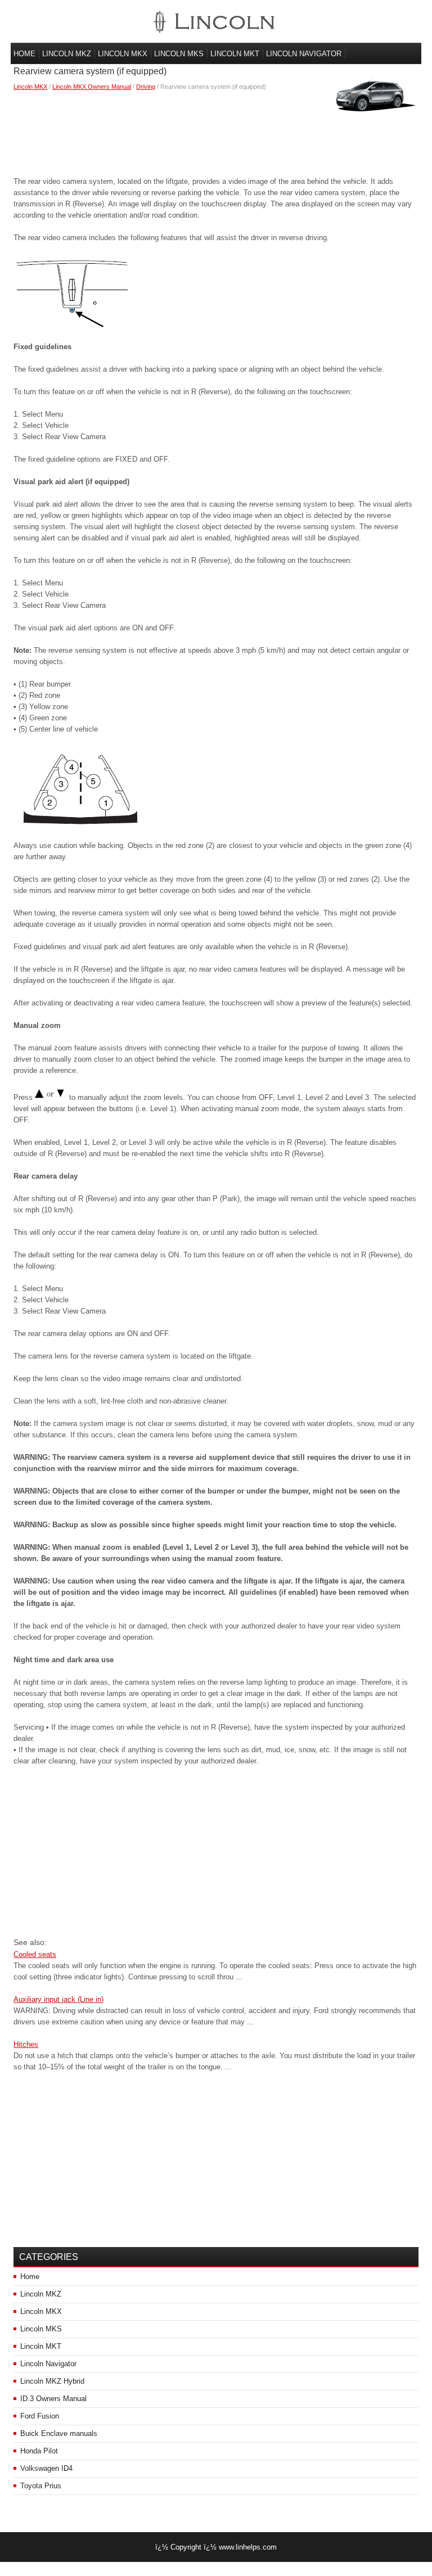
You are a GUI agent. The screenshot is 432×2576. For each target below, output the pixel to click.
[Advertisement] (216, 131)
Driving (146, 87)
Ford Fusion (40, 2416)
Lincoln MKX (123, 54)
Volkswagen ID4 (46, 2468)
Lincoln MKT (235, 54)
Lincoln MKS (179, 54)
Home (24, 54)
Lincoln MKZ (67, 54)
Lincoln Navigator (304, 54)
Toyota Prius (41, 2486)
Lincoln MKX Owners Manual (92, 87)
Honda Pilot (39, 2451)
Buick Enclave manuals (59, 2433)
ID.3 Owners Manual (53, 2399)
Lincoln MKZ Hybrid (52, 2381)
